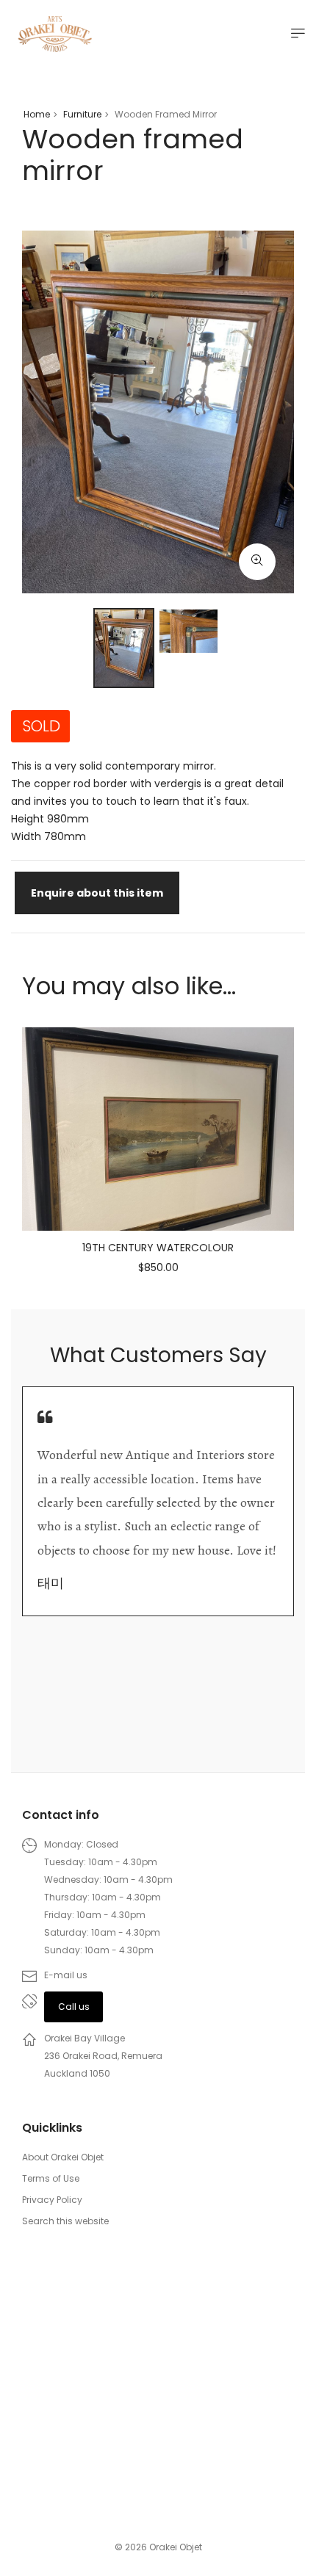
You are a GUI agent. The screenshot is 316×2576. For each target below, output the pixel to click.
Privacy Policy (52, 2200)
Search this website (65, 2221)
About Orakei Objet (63, 2157)
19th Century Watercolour (158, 1248)
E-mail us (66, 1975)
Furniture (82, 114)
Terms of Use (51, 2178)
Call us (74, 2007)
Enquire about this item (97, 893)
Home (37, 114)
